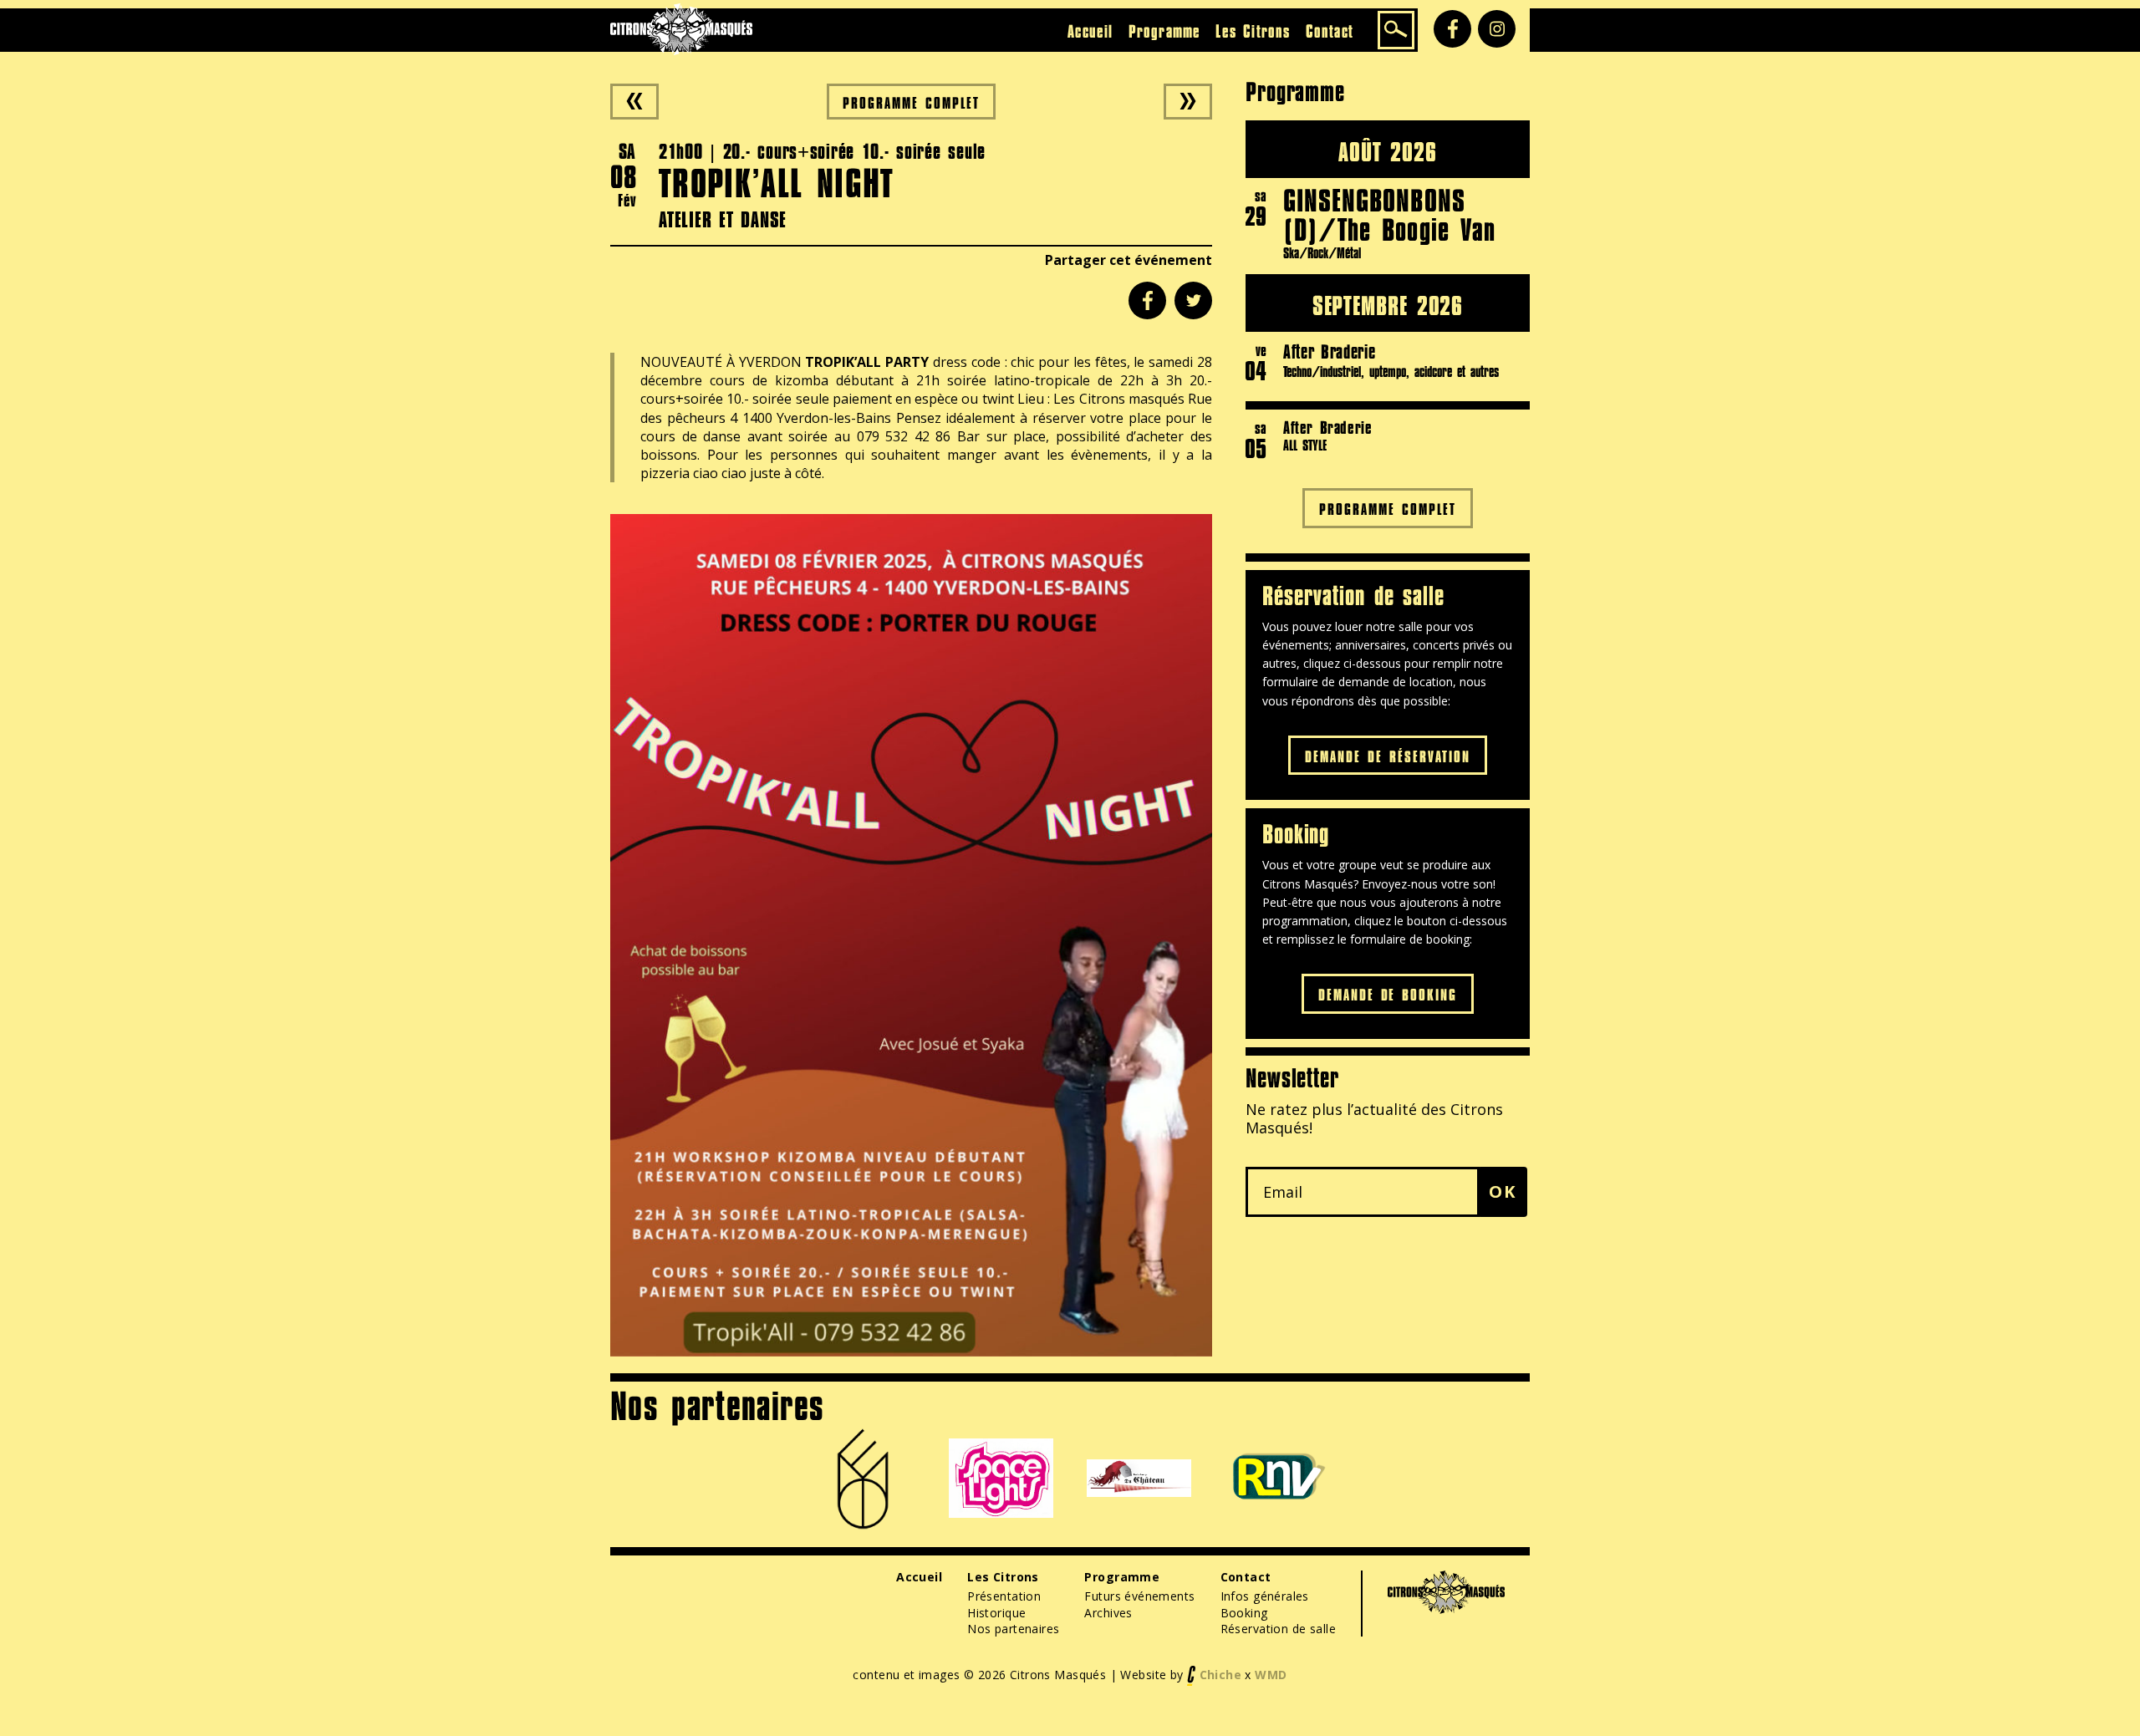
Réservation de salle (1278, 1629)
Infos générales (1265, 1596)
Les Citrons (1253, 31)
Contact (1330, 31)
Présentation (1004, 1596)
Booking (1244, 1613)
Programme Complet (911, 102)
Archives (1108, 1613)
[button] (1502, 1192)
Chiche (1221, 1675)
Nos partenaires (1013, 1629)
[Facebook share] (1147, 300)
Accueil (1090, 31)
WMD (1271, 1675)
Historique (996, 1613)
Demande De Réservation (1388, 756)
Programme (1165, 31)
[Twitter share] (1193, 300)
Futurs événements (1139, 1596)
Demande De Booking (1388, 994)
